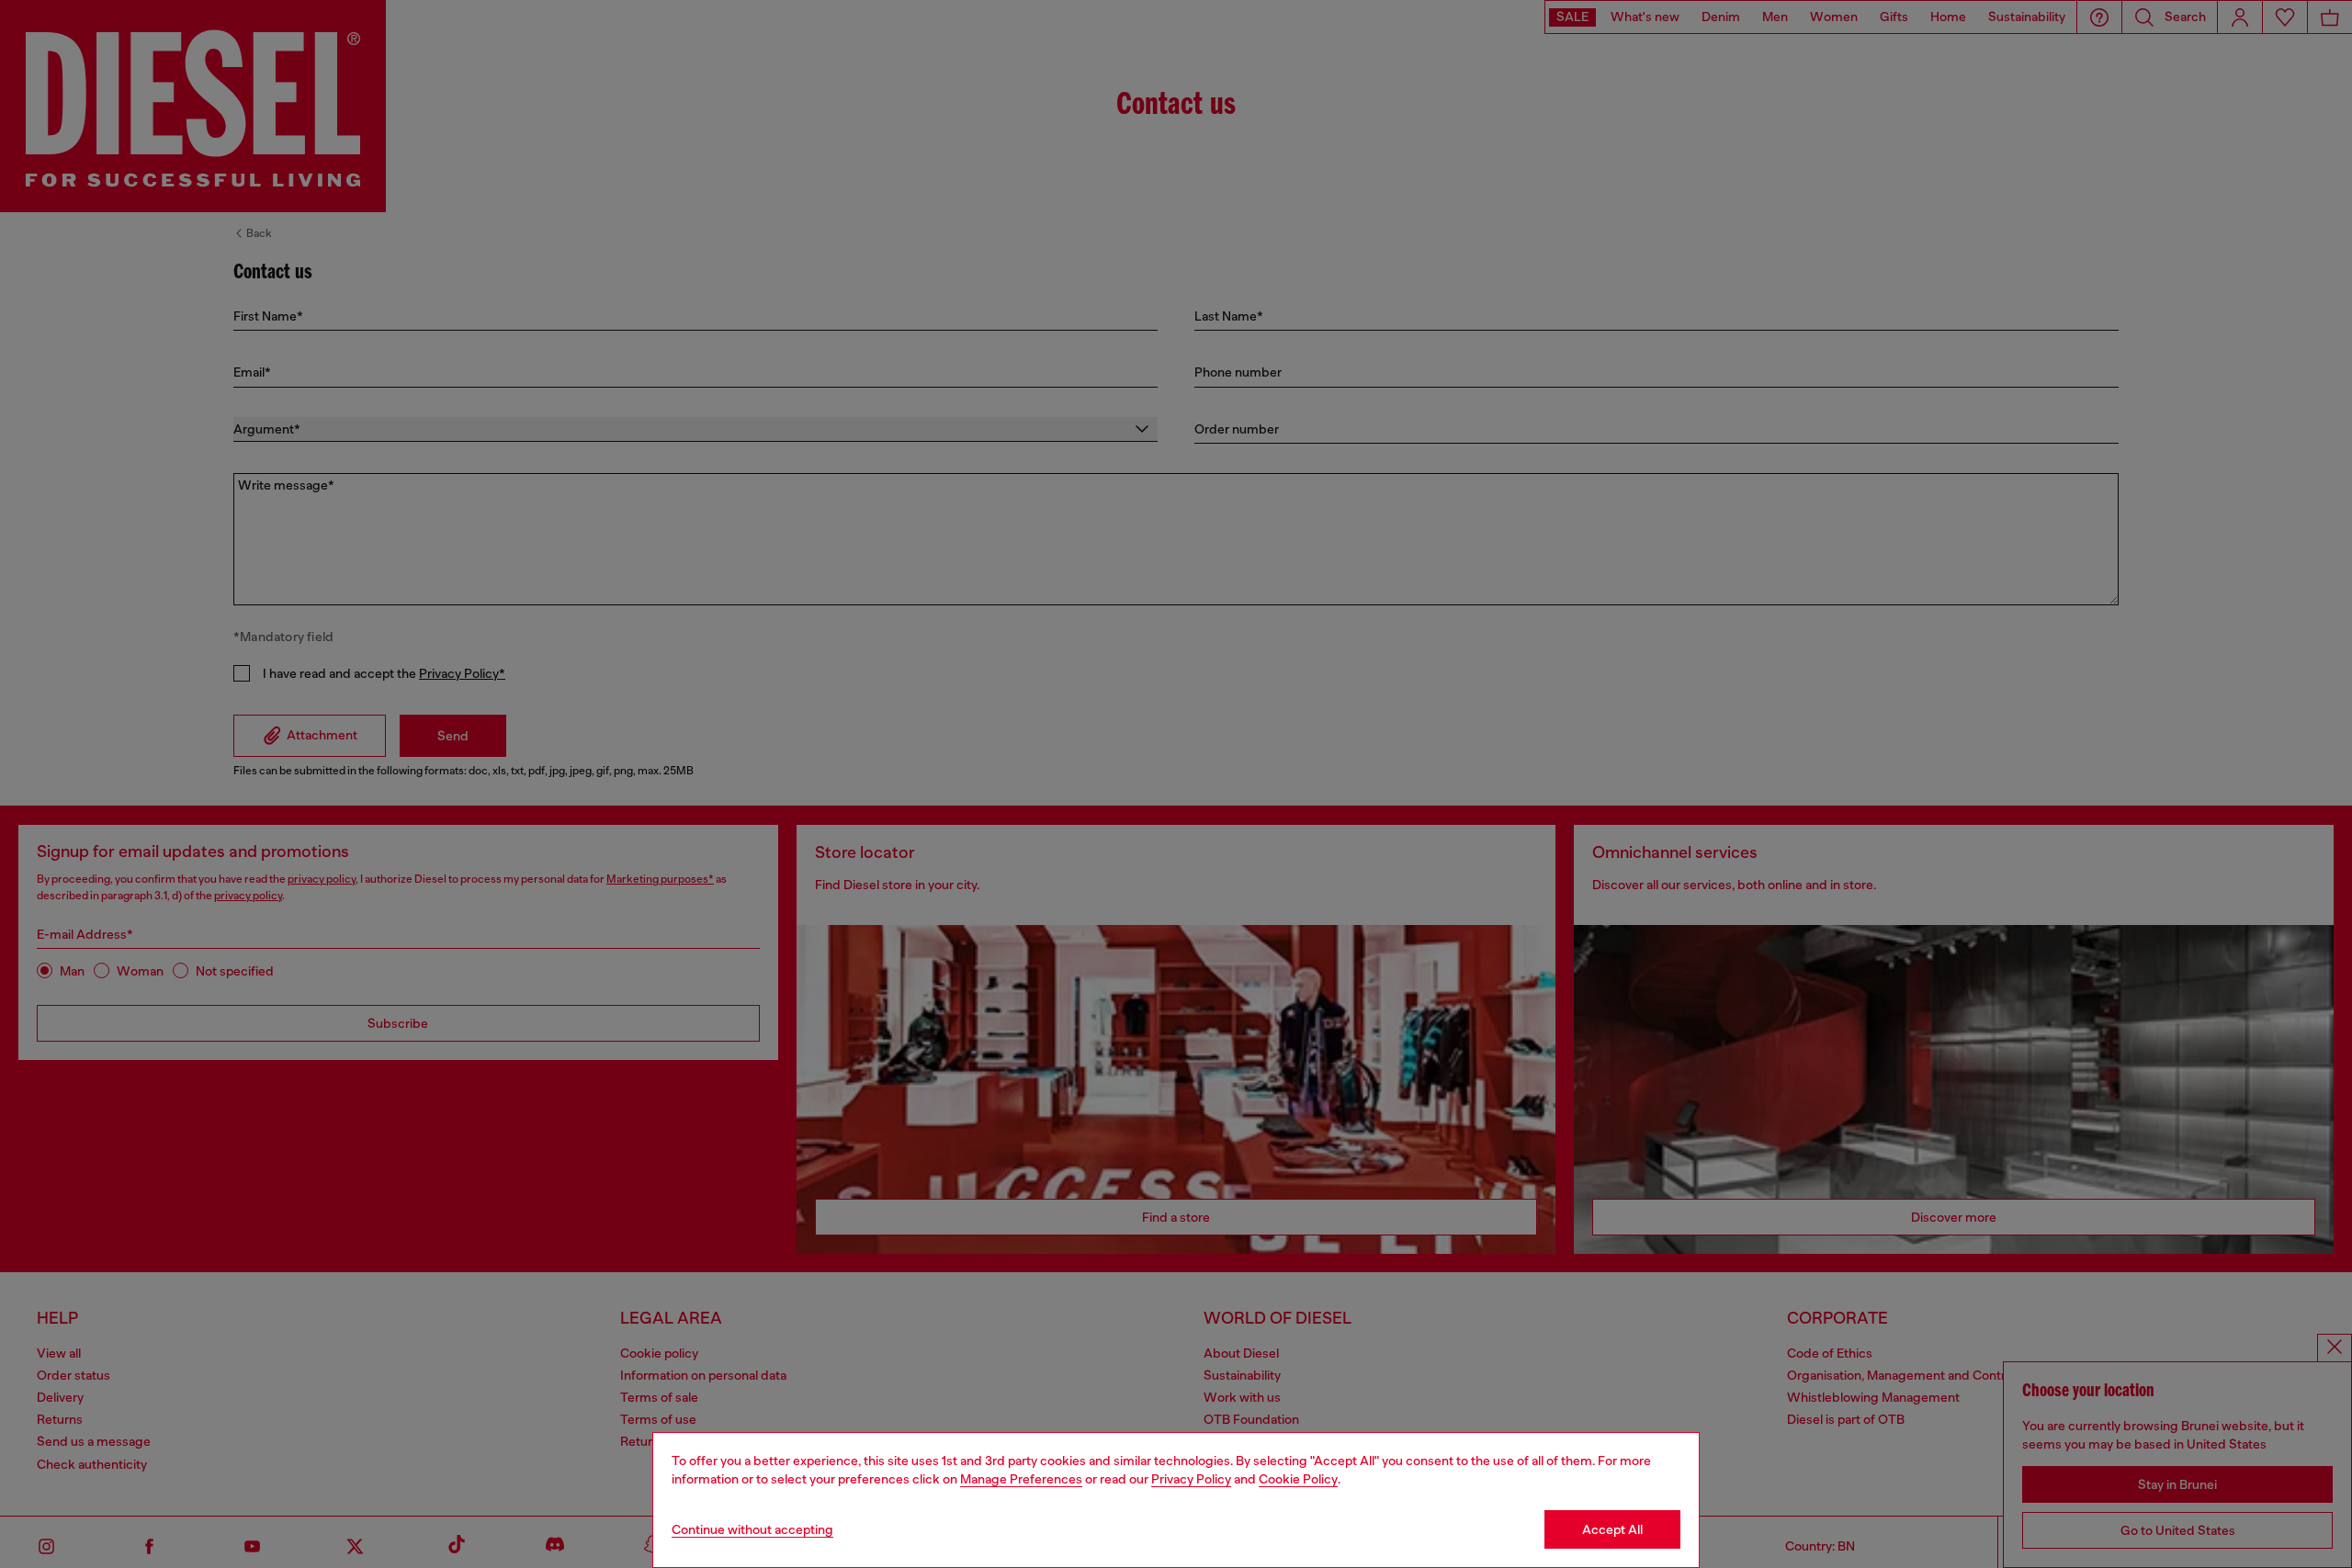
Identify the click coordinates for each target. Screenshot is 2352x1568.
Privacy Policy (1191, 1479)
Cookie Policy (1298, 1479)
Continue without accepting (752, 1529)
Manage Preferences (1021, 1479)
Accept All (1612, 1529)
